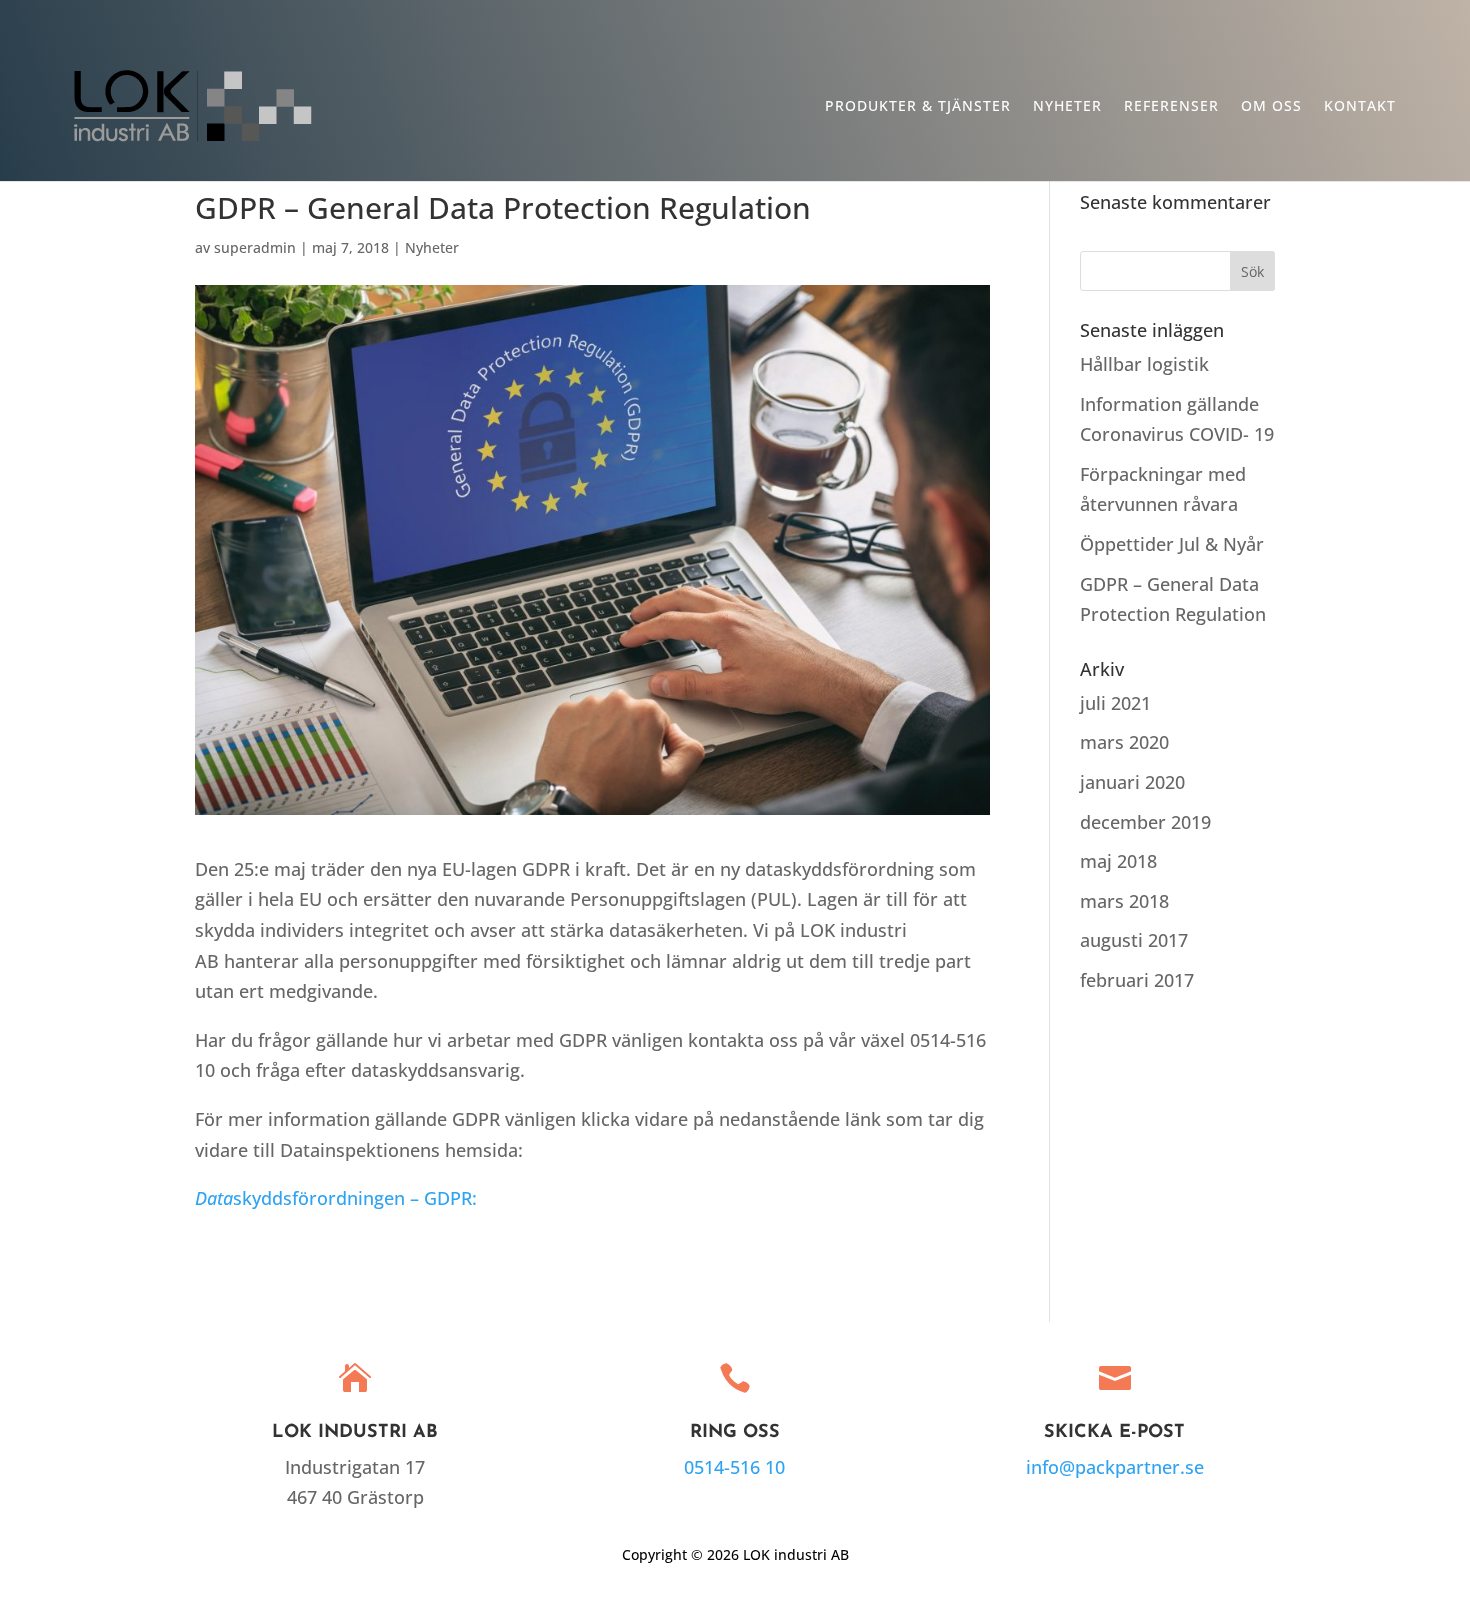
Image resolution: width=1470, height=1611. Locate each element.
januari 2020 (1132, 782)
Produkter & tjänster (918, 107)
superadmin (255, 247)
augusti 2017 (1134, 940)
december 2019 (1145, 822)
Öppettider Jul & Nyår (1172, 544)
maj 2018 (1118, 861)
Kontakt (1360, 107)
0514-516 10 (734, 1467)
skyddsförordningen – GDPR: (336, 1198)
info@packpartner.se (1115, 1467)
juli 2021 (1115, 703)
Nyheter (1067, 107)
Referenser (1171, 107)
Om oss (1271, 107)
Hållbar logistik (1144, 364)
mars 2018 (1124, 901)
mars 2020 (1124, 742)
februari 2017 (1137, 980)
